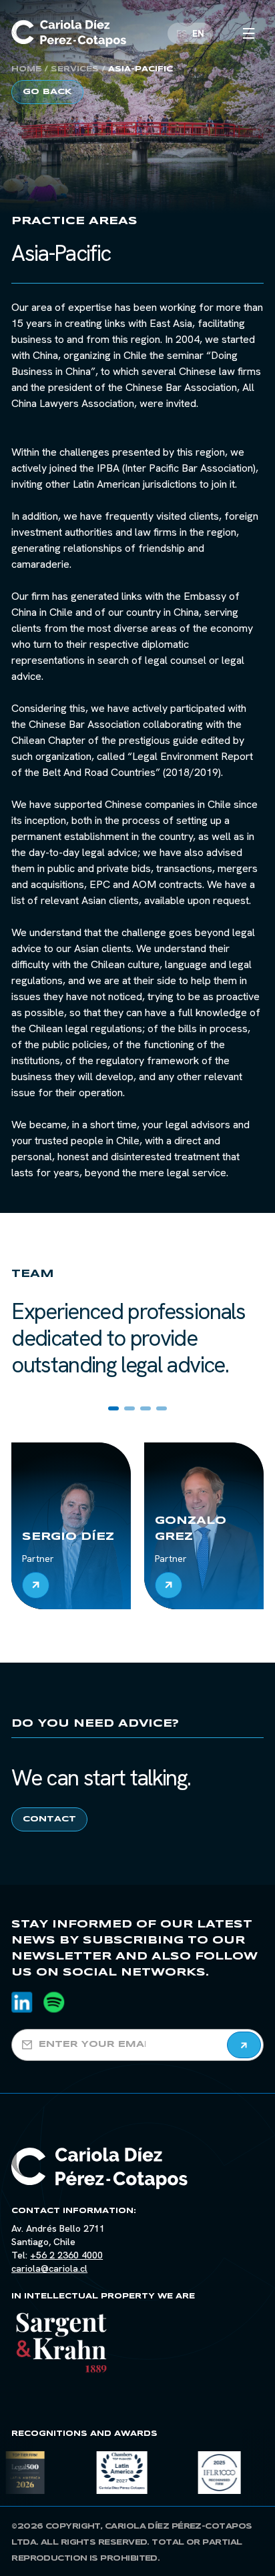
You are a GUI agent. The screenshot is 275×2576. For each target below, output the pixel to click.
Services (75, 69)
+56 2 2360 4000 (66, 2255)
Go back (47, 92)
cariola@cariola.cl (49, 2268)
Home (26, 69)
